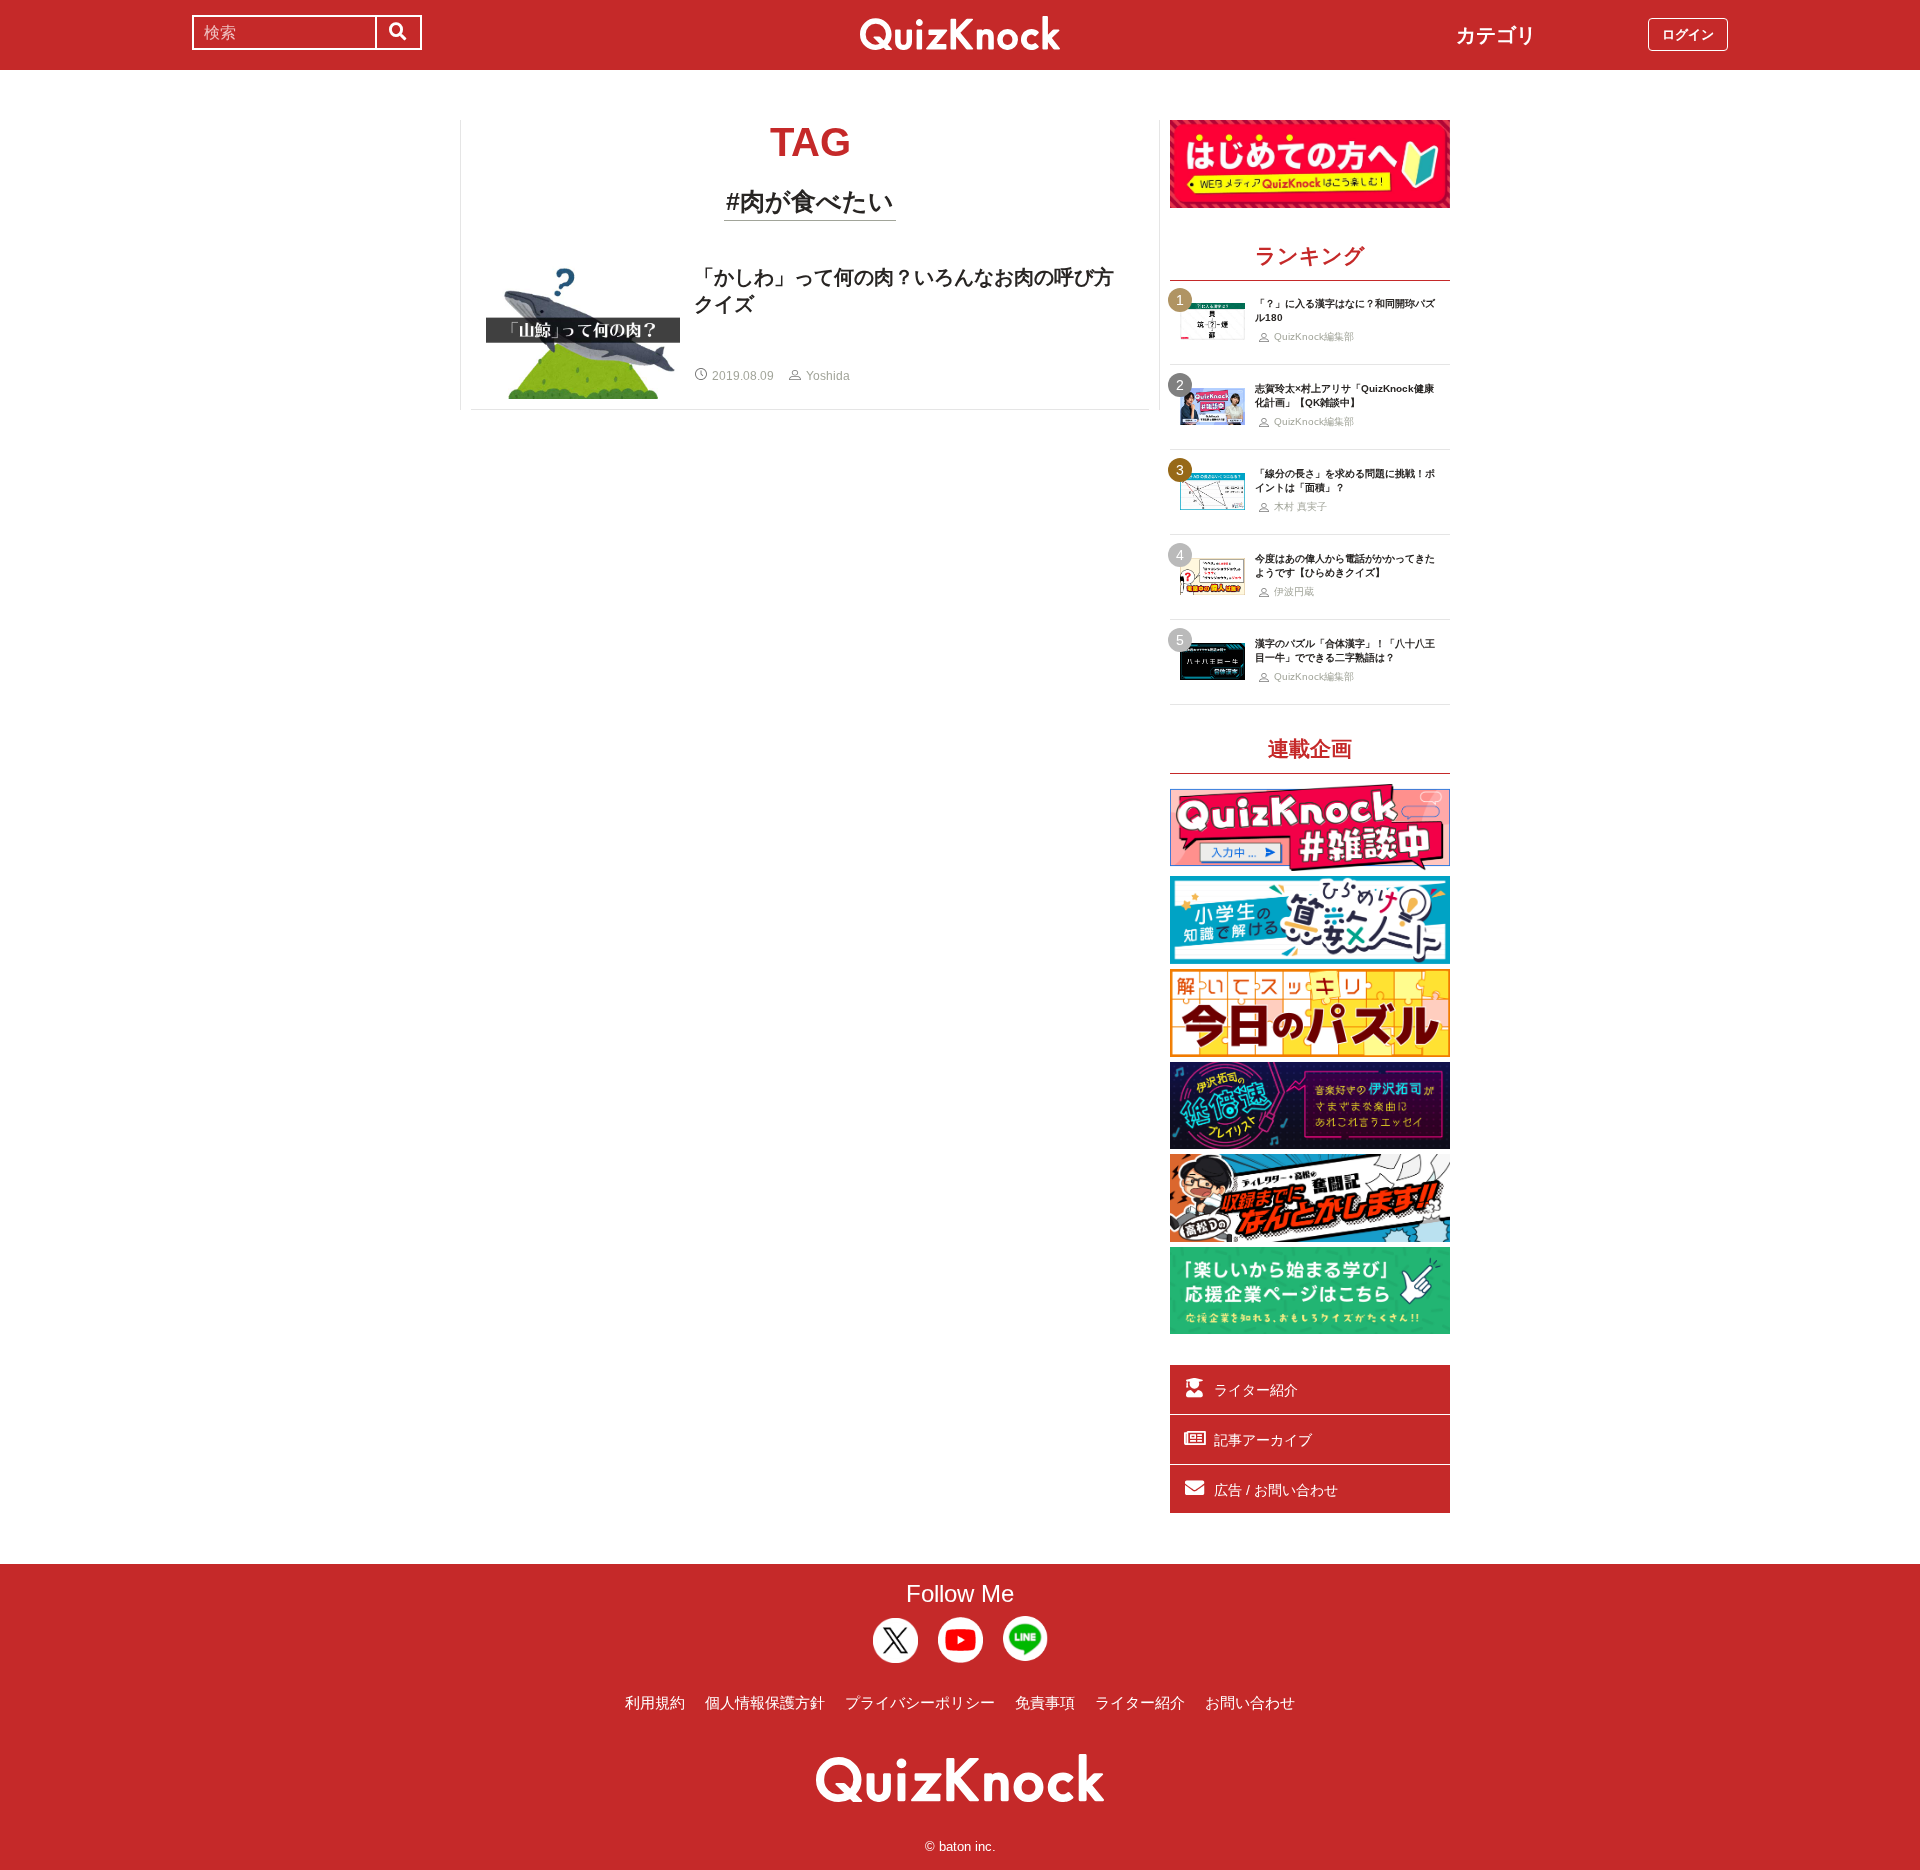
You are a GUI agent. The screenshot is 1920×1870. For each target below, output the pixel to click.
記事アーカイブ (1263, 1440)
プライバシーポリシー (920, 1702)
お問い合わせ (1250, 1702)
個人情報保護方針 (765, 1702)
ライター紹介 (1256, 1390)
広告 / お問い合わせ (1276, 1490)
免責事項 (1045, 1702)
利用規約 (655, 1702)
